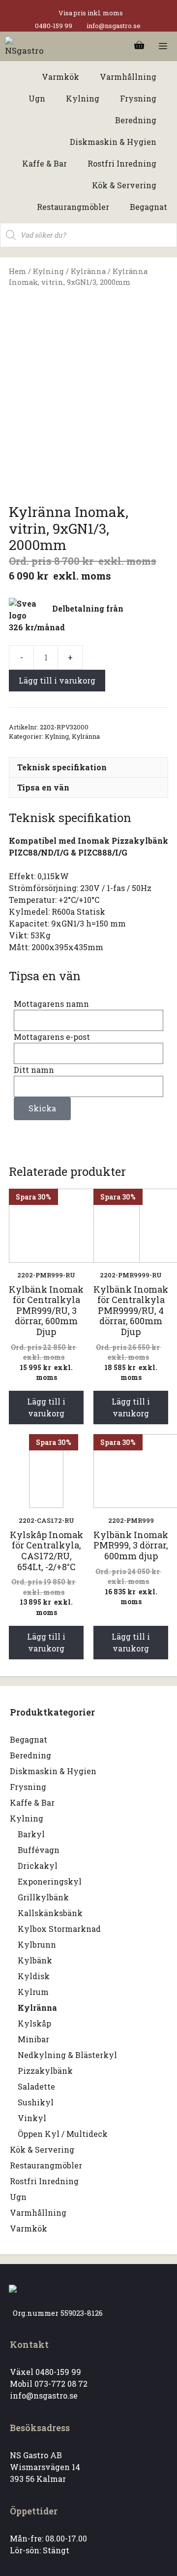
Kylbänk (35, 1960)
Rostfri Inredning (44, 2181)
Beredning (30, 1755)
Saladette (36, 2086)
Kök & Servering (42, 2149)
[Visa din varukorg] (139, 46)
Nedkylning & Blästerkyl (67, 2055)
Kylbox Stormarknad (59, 1929)
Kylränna (88, 271)
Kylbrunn (37, 1944)
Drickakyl (38, 1866)
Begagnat (29, 1739)
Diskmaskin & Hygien (53, 1771)
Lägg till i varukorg (57, 680)
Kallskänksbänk (50, 1913)
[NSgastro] (26, 46)
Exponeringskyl (50, 1881)
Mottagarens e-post (52, 1037)
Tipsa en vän (43, 787)
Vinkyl (32, 2118)
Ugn (18, 2197)
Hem (17, 271)
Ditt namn (34, 1070)
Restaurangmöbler (46, 2165)
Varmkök (29, 2228)
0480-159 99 (54, 26)
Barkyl (31, 1834)
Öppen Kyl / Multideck (63, 2134)
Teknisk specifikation (62, 767)
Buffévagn (39, 1850)
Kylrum (33, 1992)
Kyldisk (34, 1976)
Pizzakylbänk (45, 2071)
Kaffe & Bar (32, 1803)
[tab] (88, 767)
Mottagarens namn (51, 1004)
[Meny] (163, 46)
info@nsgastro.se (114, 26)
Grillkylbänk (43, 1897)
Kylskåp (34, 2023)
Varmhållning (38, 2213)
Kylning (48, 271)
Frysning (28, 1787)
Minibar (33, 2039)
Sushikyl (36, 2102)
